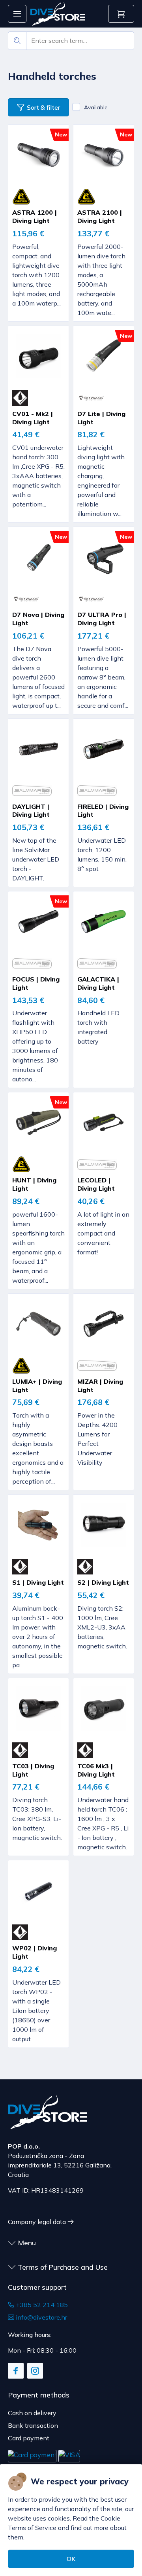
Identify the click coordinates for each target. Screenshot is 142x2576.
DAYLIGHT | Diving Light (31, 811)
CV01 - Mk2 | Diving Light (33, 418)
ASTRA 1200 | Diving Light (35, 216)
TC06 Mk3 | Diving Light (96, 1770)
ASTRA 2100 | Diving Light (100, 216)
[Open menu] (17, 14)
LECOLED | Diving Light (96, 1184)
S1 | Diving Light (38, 1582)
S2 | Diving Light (103, 1582)
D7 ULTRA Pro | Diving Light (102, 619)
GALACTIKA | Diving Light (98, 983)
